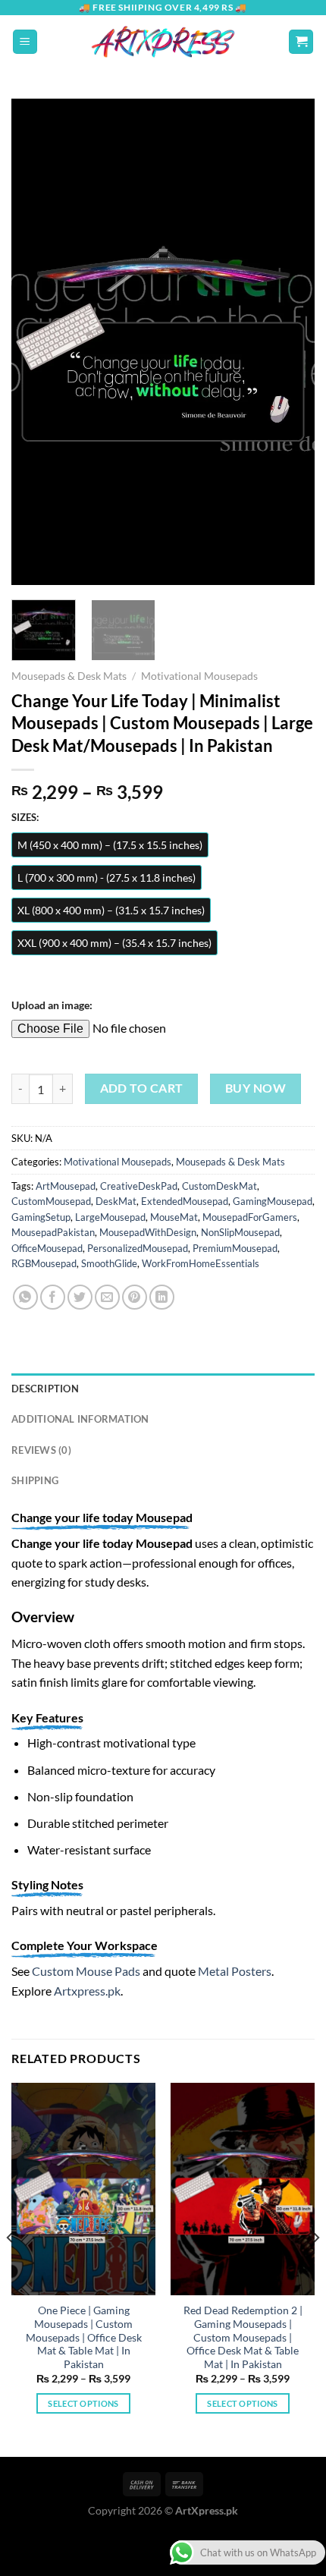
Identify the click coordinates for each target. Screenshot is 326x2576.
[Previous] (36, 341)
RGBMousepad (44, 1263)
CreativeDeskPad (139, 1186)
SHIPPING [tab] (35, 1480)
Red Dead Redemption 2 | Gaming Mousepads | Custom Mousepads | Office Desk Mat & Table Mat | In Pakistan (243, 2337)
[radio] (110, 845)
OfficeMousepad (47, 1248)
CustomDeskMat (219, 1186)
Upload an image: (52, 1005)
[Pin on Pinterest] (135, 1297)
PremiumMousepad (235, 1248)
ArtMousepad (66, 1186)
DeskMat (116, 1201)
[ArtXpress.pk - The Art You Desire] (163, 42)
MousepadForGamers (250, 1217)
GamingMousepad (273, 1201)
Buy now (255, 1088)
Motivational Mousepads (199, 676)
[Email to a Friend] (107, 1297)
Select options (83, 2403)
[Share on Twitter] (80, 1297)
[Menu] (25, 42)
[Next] (290, 341)
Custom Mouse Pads (86, 1971)
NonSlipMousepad (240, 1232)
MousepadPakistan (53, 1232)
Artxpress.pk (87, 1991)
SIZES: (25, 818)
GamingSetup (41, 1217)
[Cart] (301, 42)
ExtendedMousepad (185, 1201)
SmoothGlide (109, 1263)
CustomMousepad (51, 1201)
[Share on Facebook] (53, 1297)
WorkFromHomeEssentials (201, 1263)
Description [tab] (45, 1389)
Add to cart (142, 1088)
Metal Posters (235, 1971)
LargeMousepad (110, 1217)
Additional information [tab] (80, 1419)
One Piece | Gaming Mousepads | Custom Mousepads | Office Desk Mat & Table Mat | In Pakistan (84, 2337)
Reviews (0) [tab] (41, 1450)
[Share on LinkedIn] (162, 1297)
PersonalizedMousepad (138, 1248)
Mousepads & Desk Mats (69, 676)
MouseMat (174, 1217)
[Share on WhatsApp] (25, 1297)
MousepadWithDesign (148, 1232)
